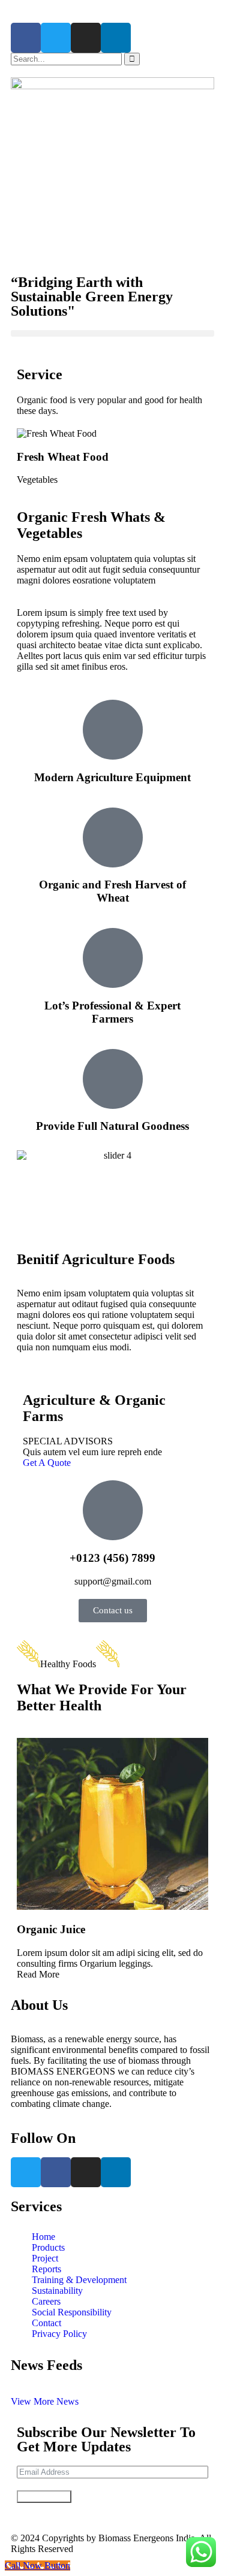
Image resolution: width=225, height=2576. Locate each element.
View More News (45, 2401)
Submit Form (44, 2497)
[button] (112, 333)
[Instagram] (86, 38)
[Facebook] (26, 38)
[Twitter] (56, 38)
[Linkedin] (116, 38)
